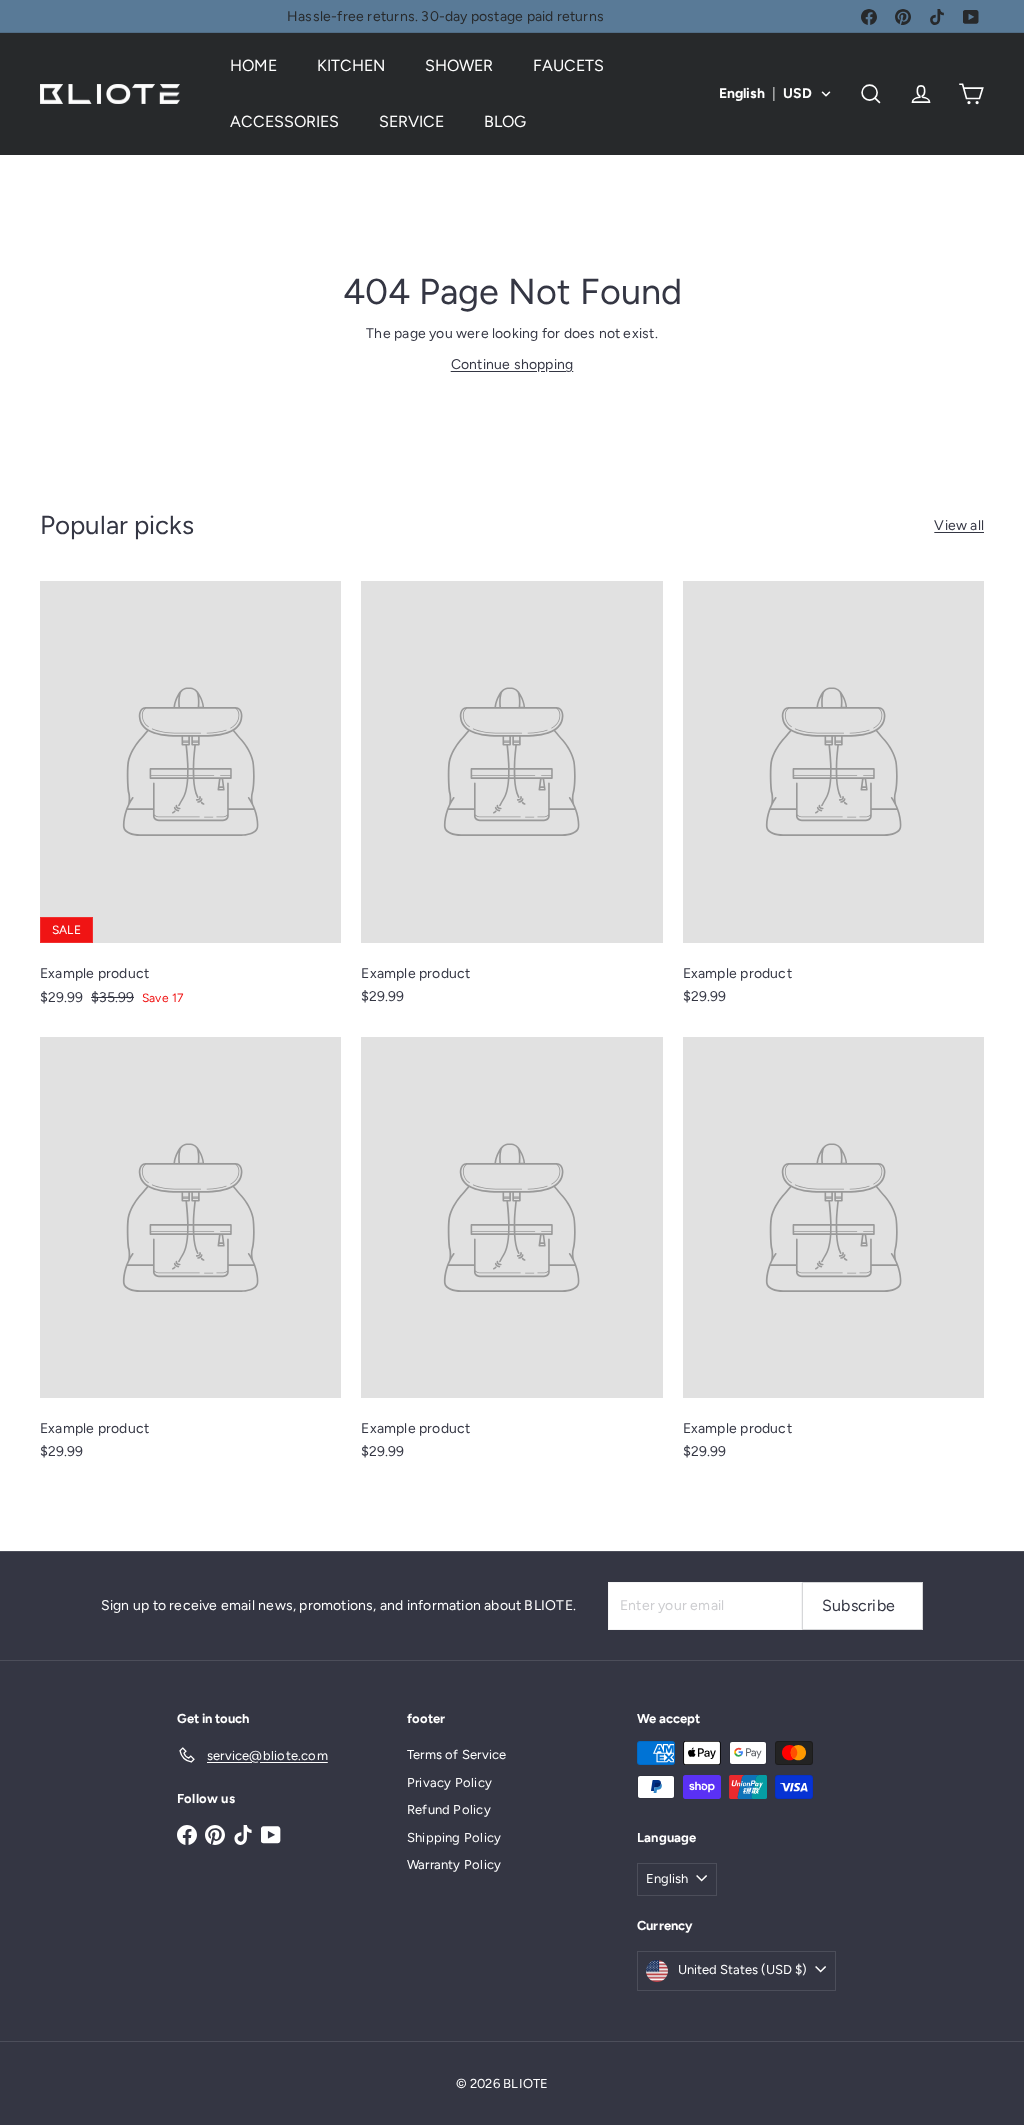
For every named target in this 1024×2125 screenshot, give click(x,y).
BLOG (505, 121)
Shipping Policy (454, 1837)
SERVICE (411, 121)
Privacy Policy (449, 1782)
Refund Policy (449, 1809)
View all (959, 525)
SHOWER (459, 65)
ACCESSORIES (284, 121)
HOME (253, 65)
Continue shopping (512, 364)
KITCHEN (351, 65)
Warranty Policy (454, 1864)
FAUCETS (568, 65)
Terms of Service (456, 1754)
